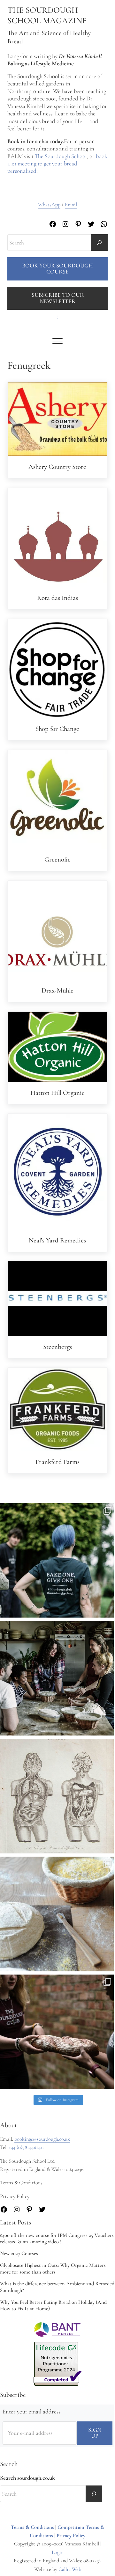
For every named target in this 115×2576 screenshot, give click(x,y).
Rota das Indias (57, 598)
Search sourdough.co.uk (27, 2478)
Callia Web (70, 2569)
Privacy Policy (71, 2536)
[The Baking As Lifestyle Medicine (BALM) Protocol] (57, 2032)
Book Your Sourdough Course (57, 269)
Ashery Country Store (57, 467)
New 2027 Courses (19, 2253)
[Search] (99, 243)
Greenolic (57, 859)
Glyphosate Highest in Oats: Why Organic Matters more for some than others (53, 2269)
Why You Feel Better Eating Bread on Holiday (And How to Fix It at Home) (53, 2306)
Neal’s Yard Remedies (57, 1240)
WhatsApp (49, 205)
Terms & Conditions (32, 2527)
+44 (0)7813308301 (26, 2147)
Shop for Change (57, 729)
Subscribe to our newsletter (58, 298)
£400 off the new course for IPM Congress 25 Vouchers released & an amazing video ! (57, 2239)
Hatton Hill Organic (57, 1093)
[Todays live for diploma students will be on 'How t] (57, 1561)
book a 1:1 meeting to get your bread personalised (57, 164)
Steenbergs (57, 1347)
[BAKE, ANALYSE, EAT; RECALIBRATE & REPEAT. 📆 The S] (57, 1678)
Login (58, 2552)
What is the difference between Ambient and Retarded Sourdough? (57, 2287)
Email (71, 205)
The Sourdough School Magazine (47, 15)
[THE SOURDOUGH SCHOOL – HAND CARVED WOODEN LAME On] (57, 1914)
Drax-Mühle (57, 990)
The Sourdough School (61, 156)
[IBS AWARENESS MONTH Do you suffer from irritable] (57, 1796)
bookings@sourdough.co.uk (42, 2139)
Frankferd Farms (57, 1462)
